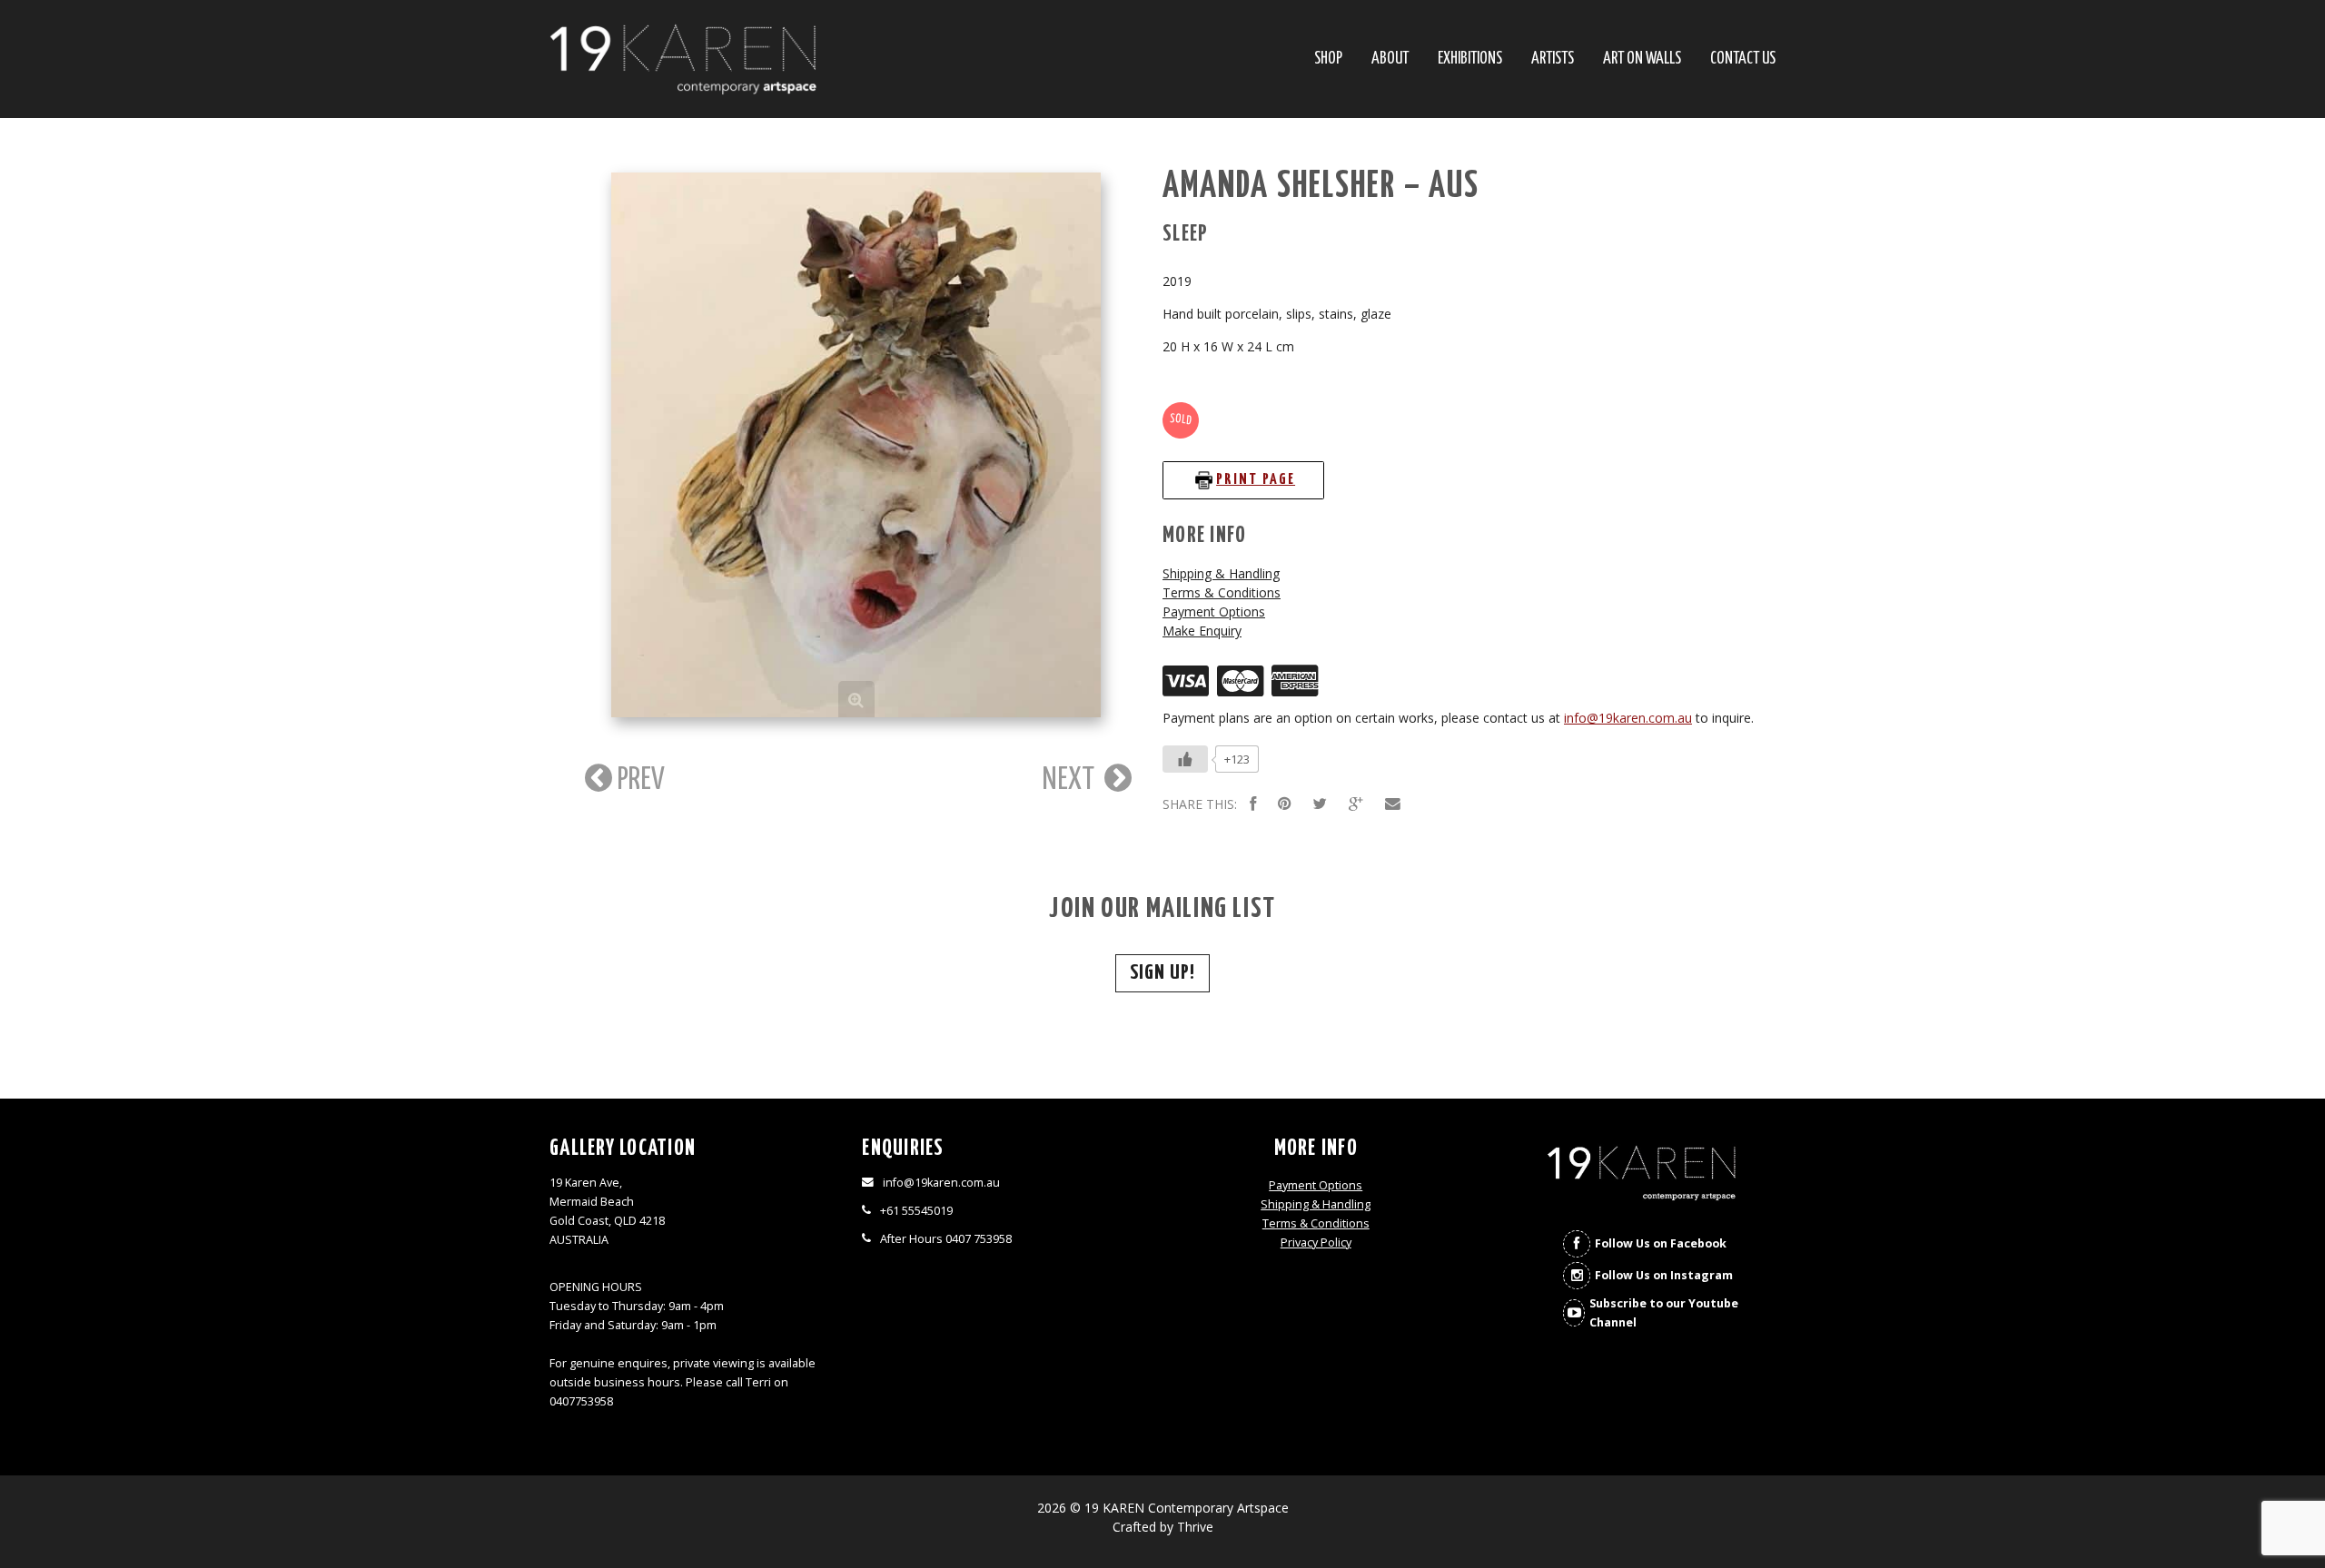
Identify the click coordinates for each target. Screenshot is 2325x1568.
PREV (638, 780)
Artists (1553, 59)
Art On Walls (1642, 59)
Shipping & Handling (1221, 573)
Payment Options (1214, 611)
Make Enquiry (1202, 631)
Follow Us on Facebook (1661, 1243)
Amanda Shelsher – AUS (1321, 187)
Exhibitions (1470, 59)
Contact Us (1743, 59)
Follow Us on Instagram (1664, 1275)
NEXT (1071, 780)
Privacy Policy (1316, 1243)
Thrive (1195, 1527)
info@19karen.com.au (1628, 718)
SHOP (1328, 59)
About (1390, 59)
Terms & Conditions (1222, 592)
